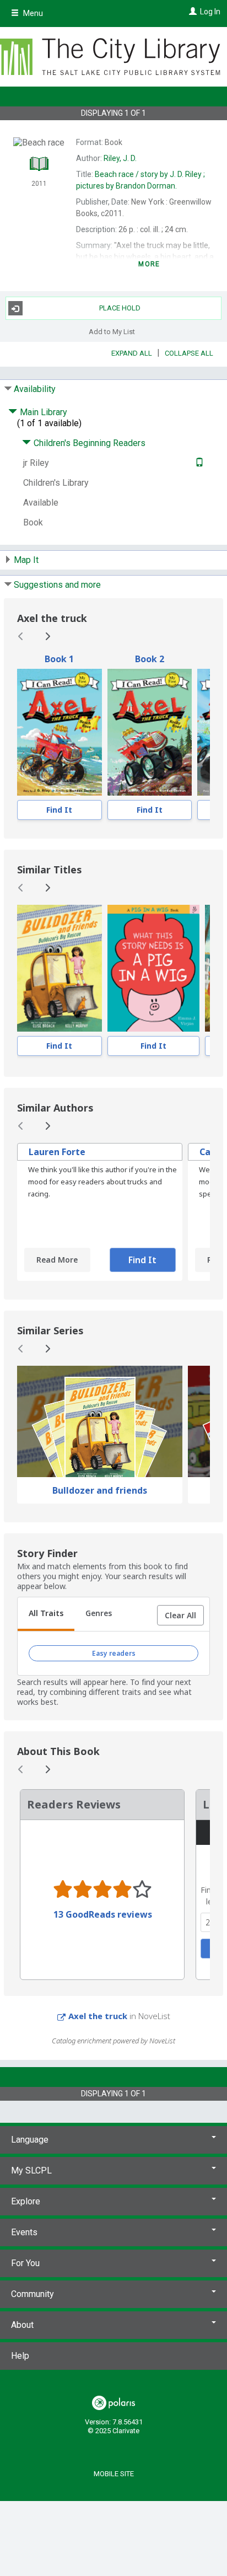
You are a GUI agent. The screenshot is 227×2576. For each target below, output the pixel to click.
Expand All (132, 353)
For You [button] (25, 2263)
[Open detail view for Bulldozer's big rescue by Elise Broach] (60, 968)
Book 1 (59, 659)
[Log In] (191, 12)
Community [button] (33, 2294)
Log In (210, 12)
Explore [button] (26, 2201)
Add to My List (112, 331)
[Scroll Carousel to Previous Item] (21, 636)
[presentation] (60, 732)
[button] (180, 1616)
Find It (59, 810)
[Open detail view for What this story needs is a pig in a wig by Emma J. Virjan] (153, 968)
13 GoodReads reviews (103, 1914)
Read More (57, 1260)
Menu (32, 13)
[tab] (46, 1614)
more (149, 264)
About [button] (22, 2325)
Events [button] (24, 2232)
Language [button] (30, 2140)
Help (20, 2356)
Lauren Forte (57, 1152)
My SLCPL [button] (31, 2170)
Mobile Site (114, 2474)
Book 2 (150, 659)
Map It (26, 560)
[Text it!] (198, 463)
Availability (35, 389)
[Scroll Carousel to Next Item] (47, 636)
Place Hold (120, 308)
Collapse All (189, 353)
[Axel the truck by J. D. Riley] (60, 732)
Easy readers (114, 1653)
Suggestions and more (57, 585)
